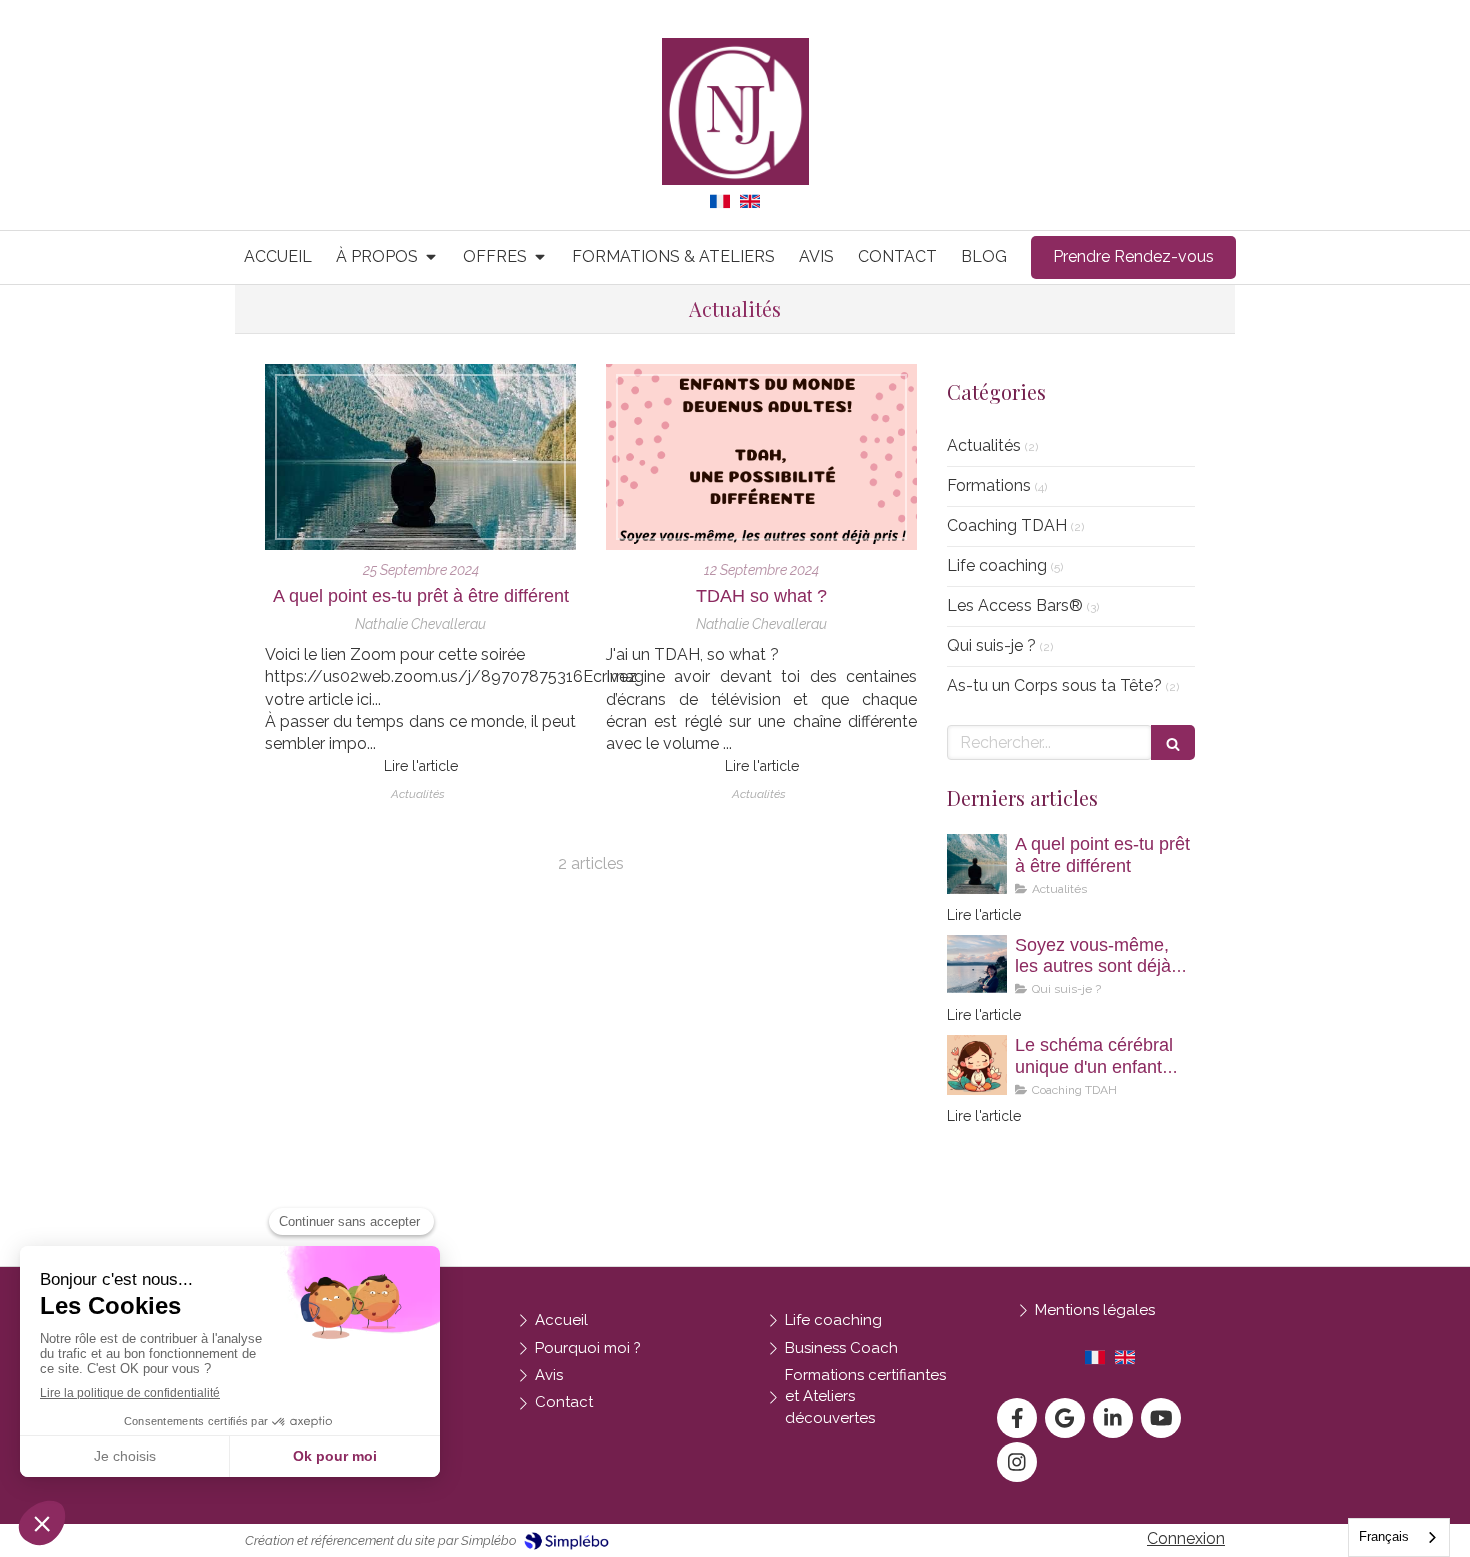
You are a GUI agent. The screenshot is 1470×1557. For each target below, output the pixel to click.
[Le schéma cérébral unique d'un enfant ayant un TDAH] (977, 1065)
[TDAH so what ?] (761, 457)
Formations (989, 485)
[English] (750, 208)
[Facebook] (1017, 1418)
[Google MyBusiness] (1065, 1418)
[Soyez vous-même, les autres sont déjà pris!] (977, 965)
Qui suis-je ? (991, 645)
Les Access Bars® (1015, 605)
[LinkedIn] (1113, 1418)
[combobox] (1399, 1537)
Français (1384, 1536)
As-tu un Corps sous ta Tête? (1054, 685)
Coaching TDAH (1007, 525)
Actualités (984, 445)
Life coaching (997, 565)
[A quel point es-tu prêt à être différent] (420, 457)
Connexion (1186, 1538)
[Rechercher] (1173, 742)
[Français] (720, 208)
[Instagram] (1017, 1462)
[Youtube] (1161, 1418)
